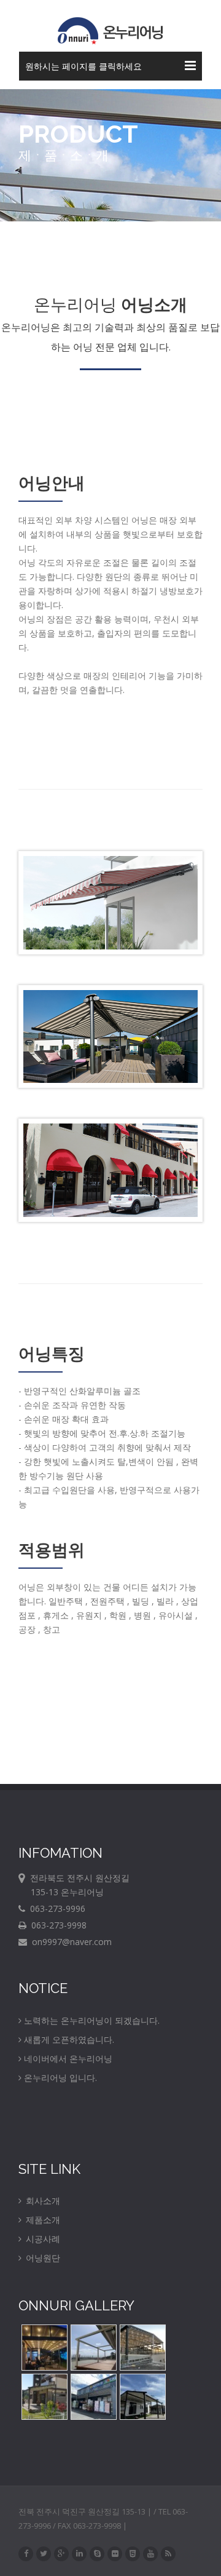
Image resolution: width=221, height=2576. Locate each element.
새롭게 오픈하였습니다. (69, 2039)
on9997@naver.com (69, 1942)
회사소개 (42, 2201)
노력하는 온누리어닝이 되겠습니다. (92, 2020)
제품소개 (42, 2220)
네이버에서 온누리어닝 (68, 2059)
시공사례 (42, 2239)
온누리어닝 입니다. (60, 2078)
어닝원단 (42, 2258)
